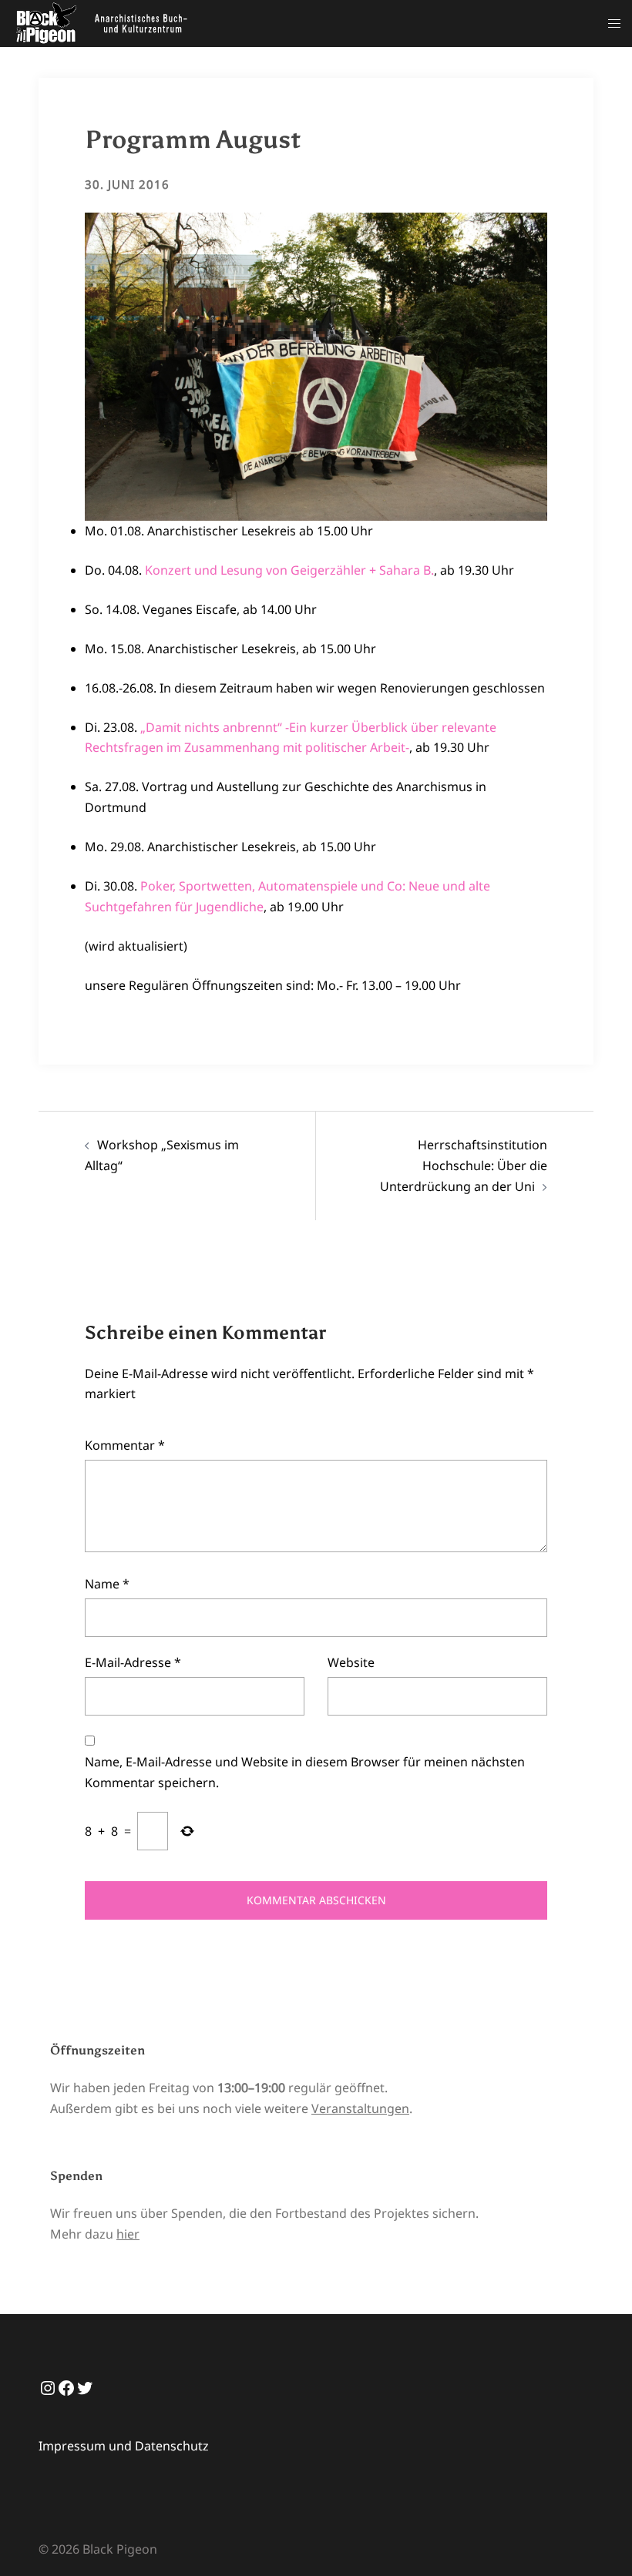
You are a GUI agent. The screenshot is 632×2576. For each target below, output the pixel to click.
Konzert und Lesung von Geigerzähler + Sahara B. (289, 570)
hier (128, 2234)
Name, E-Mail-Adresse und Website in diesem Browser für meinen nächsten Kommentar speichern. (305, 1772)
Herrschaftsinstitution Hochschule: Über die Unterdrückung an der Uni (464, 1166)
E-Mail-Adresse (133, 1662)
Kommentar (125, 1445)
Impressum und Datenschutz (124, 2446)
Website (351, 1662)
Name (107, 1584)
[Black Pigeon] (105, 22)
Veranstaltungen (360, 2108)
